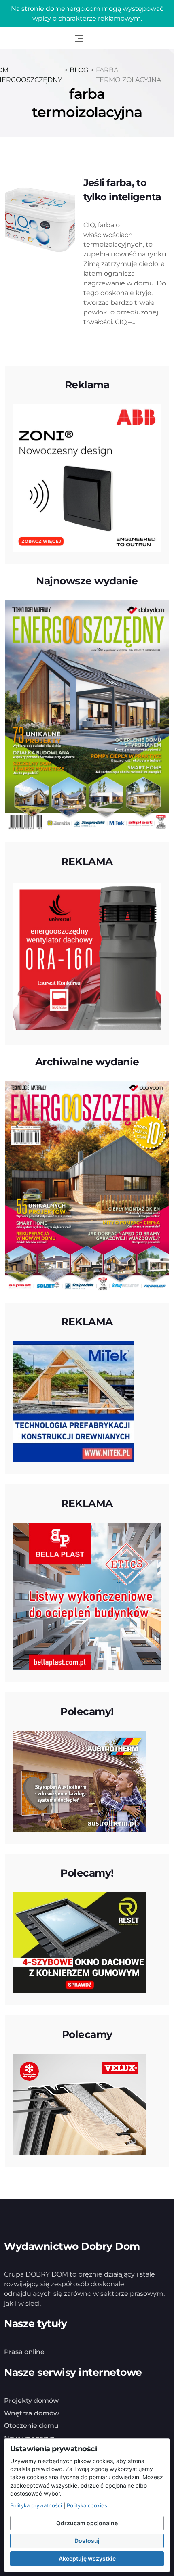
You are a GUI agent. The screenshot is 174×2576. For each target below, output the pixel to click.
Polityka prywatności (36, 2505)
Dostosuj (87, 2541)
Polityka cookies (87, 2505)
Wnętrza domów (32, 2413)
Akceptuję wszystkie (87, 2558)
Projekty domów (31, 2401)
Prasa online (24, 2352)
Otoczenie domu (31, 2426)
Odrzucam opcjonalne (87, 2523)
